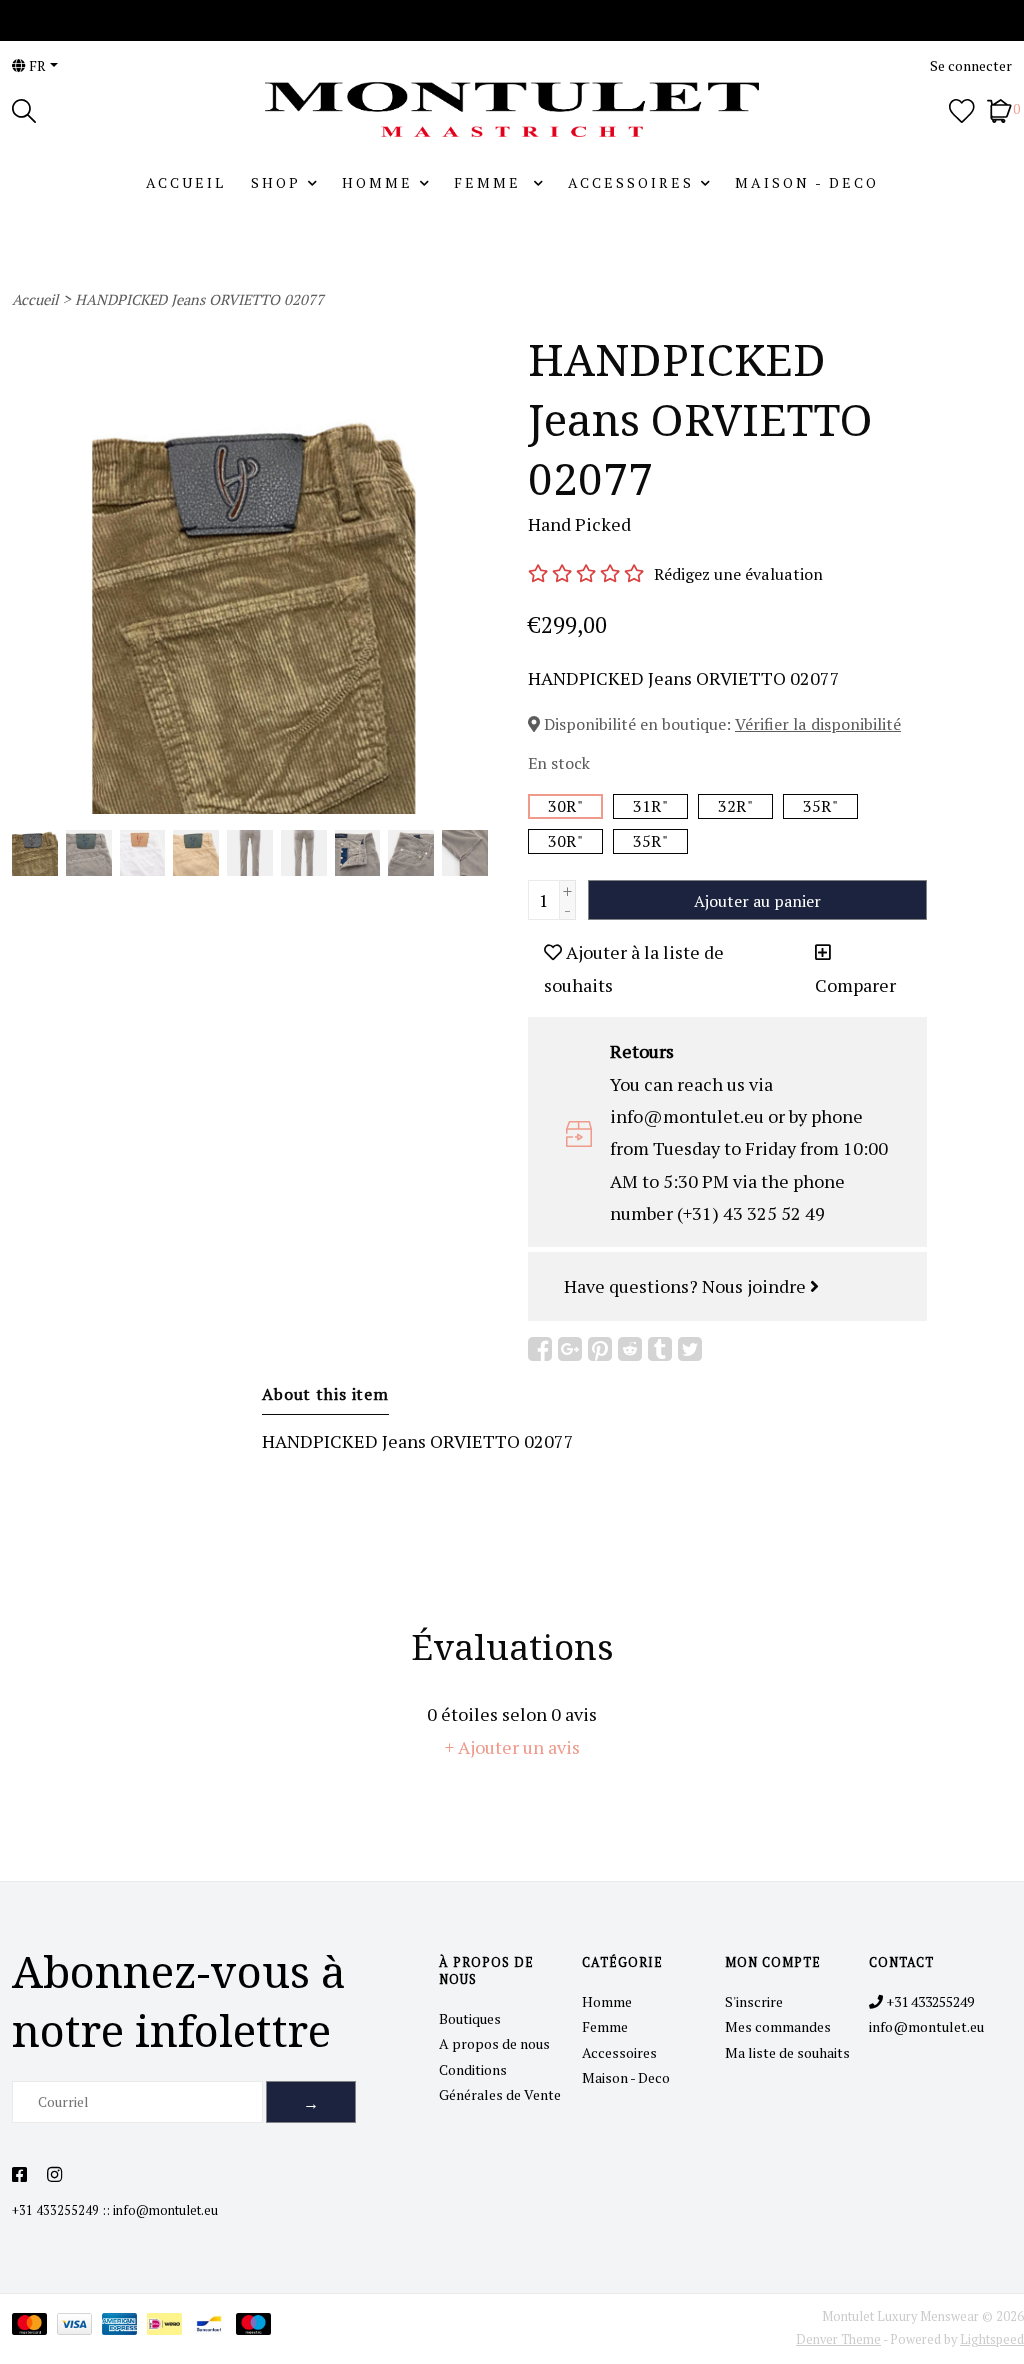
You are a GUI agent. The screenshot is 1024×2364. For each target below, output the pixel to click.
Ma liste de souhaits (787, 2052)
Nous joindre (756, 1286)
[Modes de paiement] (34, 2327)
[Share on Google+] (570, 1349)
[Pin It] (600, 1349)
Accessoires (631, 182)
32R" (735, 806)
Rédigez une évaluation (738, 574)
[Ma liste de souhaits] (962, 108)
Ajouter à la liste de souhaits (634, 968)
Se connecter (971, 65)
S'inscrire (754, 2001)
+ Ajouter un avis (512, 1747)
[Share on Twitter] (690, 1349)
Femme (490, 182)
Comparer (855, 985)
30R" (565, 806)
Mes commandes (778, 2026)
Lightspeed (992, 2339)
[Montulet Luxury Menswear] (512, 109)
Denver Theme (838, 2339)
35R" (820, 806)
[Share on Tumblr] (660, 1349)
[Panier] (999, 108)
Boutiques (470, 2018)
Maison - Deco (807, 182)
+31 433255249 (55, 2210)
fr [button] (36, 65)
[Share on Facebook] (540, 1349)
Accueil (186, 182)
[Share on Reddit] (630, 1349)
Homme (377, 182)
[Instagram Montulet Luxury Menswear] (54, 2175)
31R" (650, 806)
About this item (325, 1394)
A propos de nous (494, 2043)
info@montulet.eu (165, 2210)
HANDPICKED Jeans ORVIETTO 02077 (199, 299)
